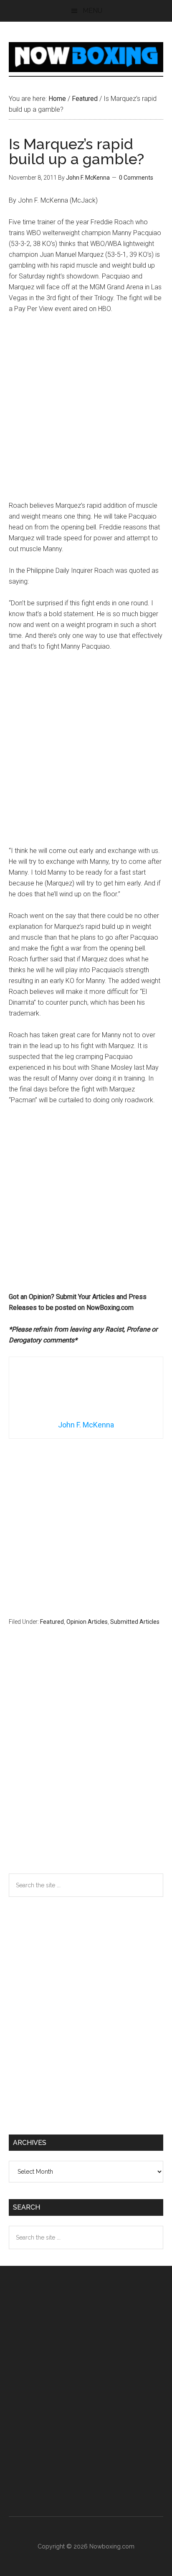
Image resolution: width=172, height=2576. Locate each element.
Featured (52, 1622)
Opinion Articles (87, 1622)
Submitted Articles (135, 1622)
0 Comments (136, 178)
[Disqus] (86, 1766)
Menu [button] (92, 11)
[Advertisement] (86, 411)
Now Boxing (86, 57)
